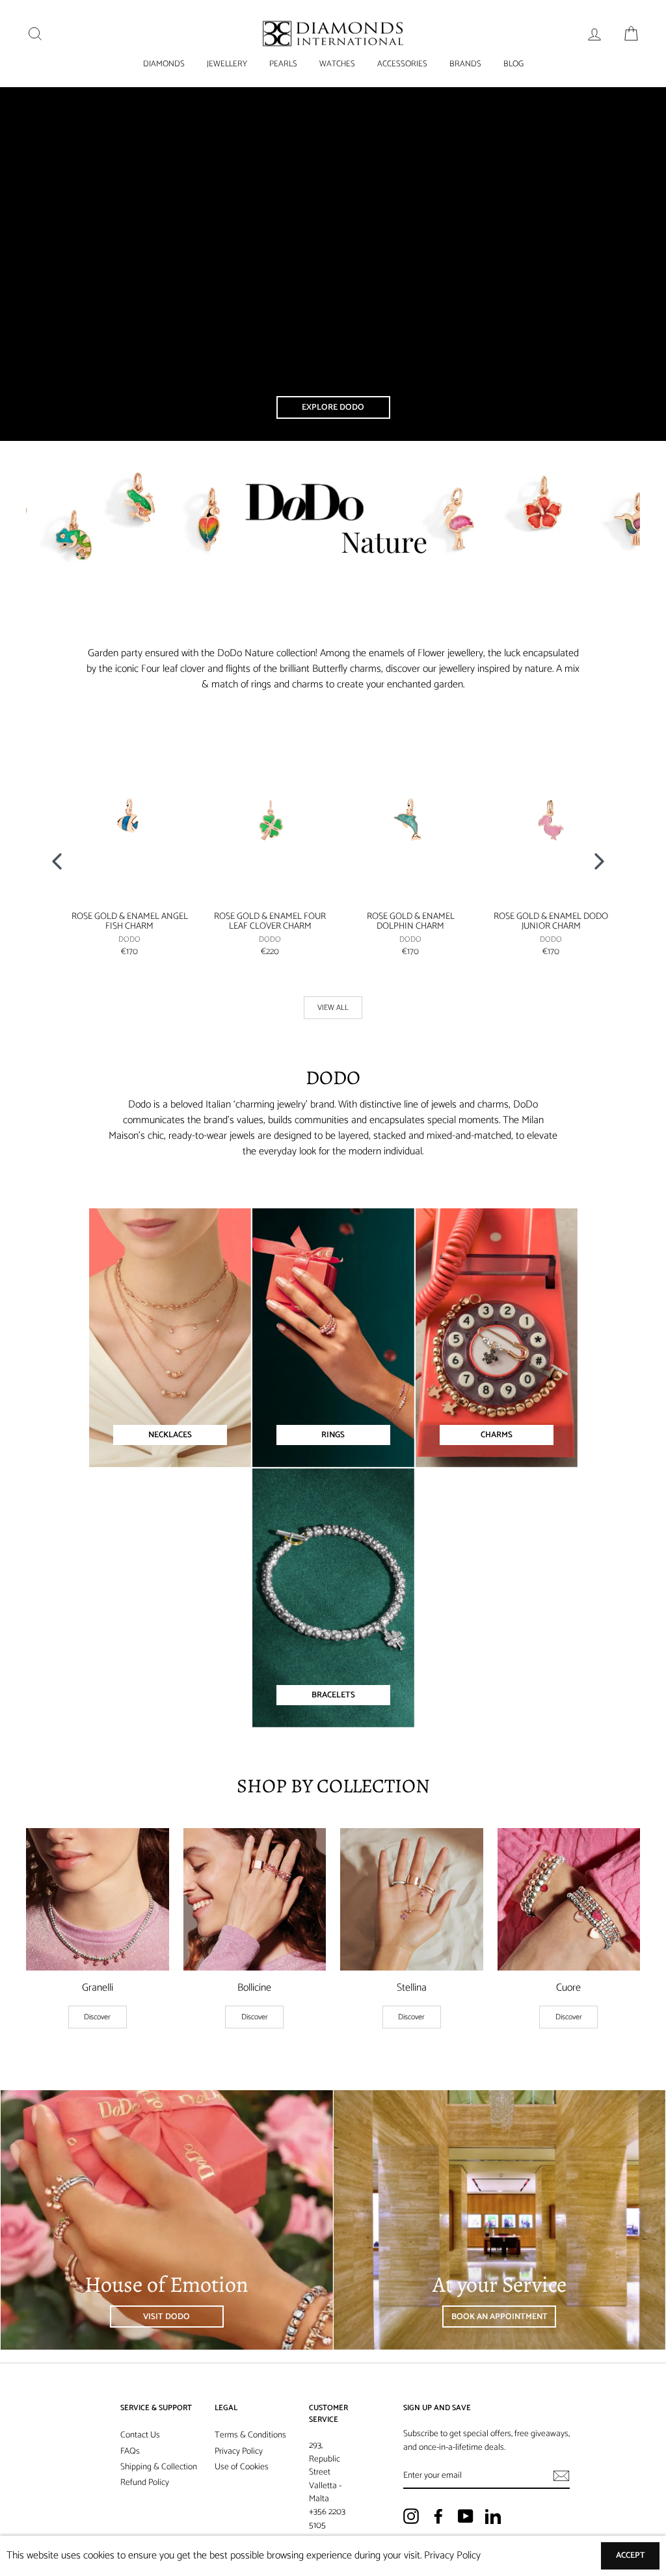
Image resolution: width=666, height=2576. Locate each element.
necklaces (170, 1435)
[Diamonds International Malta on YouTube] (466, 2516)
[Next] (604, 860)
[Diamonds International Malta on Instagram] (411, 2516)
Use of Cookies (242, 2467)
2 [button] (335, 992)
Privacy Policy (239, 2451)
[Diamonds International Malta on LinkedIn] (493, 2516)
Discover (97, 2017)
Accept (631, 2556)
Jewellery (227, 64)
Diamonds (164, 64)
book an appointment (499, 2317)
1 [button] (323, 991)
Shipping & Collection (159, 2467)
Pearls (283, 64)
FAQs (130, 2451)
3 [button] (345, 992)
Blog (513, 64)
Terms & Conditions (250, 2435)
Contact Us (140, 2435)
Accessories (402, 64)
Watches (337, 64)
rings (333, 1435)
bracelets (333, 1695)
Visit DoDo (166, 2317)
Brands (465, 64)
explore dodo (333, 407)
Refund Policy (145, 2482)
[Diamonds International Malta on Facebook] (438, 2516)
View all (333, 1008)
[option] (122, 851)
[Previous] (62, 860)
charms (497, 1435)
